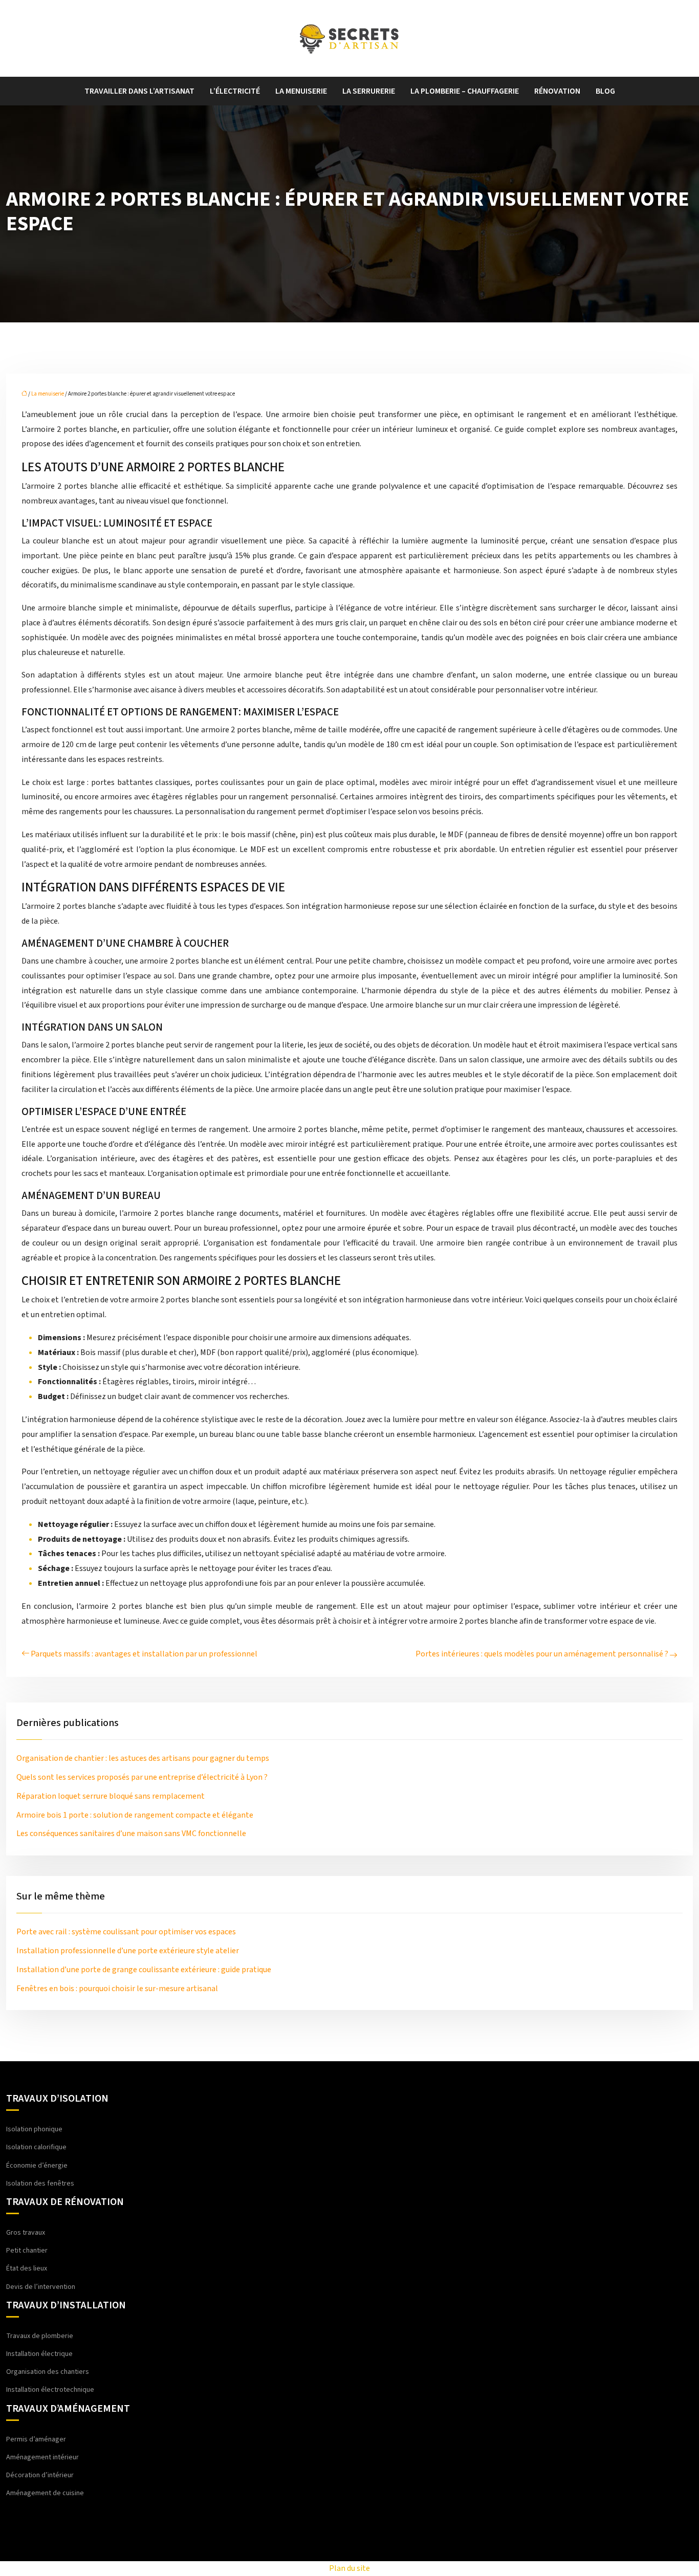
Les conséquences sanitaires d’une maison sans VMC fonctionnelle (131, 1833)
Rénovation (557, 91)
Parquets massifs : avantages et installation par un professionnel (144, 1654)
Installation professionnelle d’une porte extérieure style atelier (128, 1951)
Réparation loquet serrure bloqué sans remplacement (111, 1796)
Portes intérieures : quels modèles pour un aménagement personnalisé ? (542, 1654)
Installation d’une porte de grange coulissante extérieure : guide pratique (144, 1970)
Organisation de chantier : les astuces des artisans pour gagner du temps (143, 1758)
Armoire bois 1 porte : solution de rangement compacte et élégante (135, 1815)
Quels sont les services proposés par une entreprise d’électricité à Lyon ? (142, 1777)
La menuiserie (301, 91)
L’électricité (235, 91)
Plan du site (349, 2568)
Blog (605, 91)
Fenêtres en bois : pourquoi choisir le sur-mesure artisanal (117, 1989)
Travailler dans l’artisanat (139, 91)
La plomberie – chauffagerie (465, 91)
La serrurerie (369, 91)
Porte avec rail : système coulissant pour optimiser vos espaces (126, 1932)
